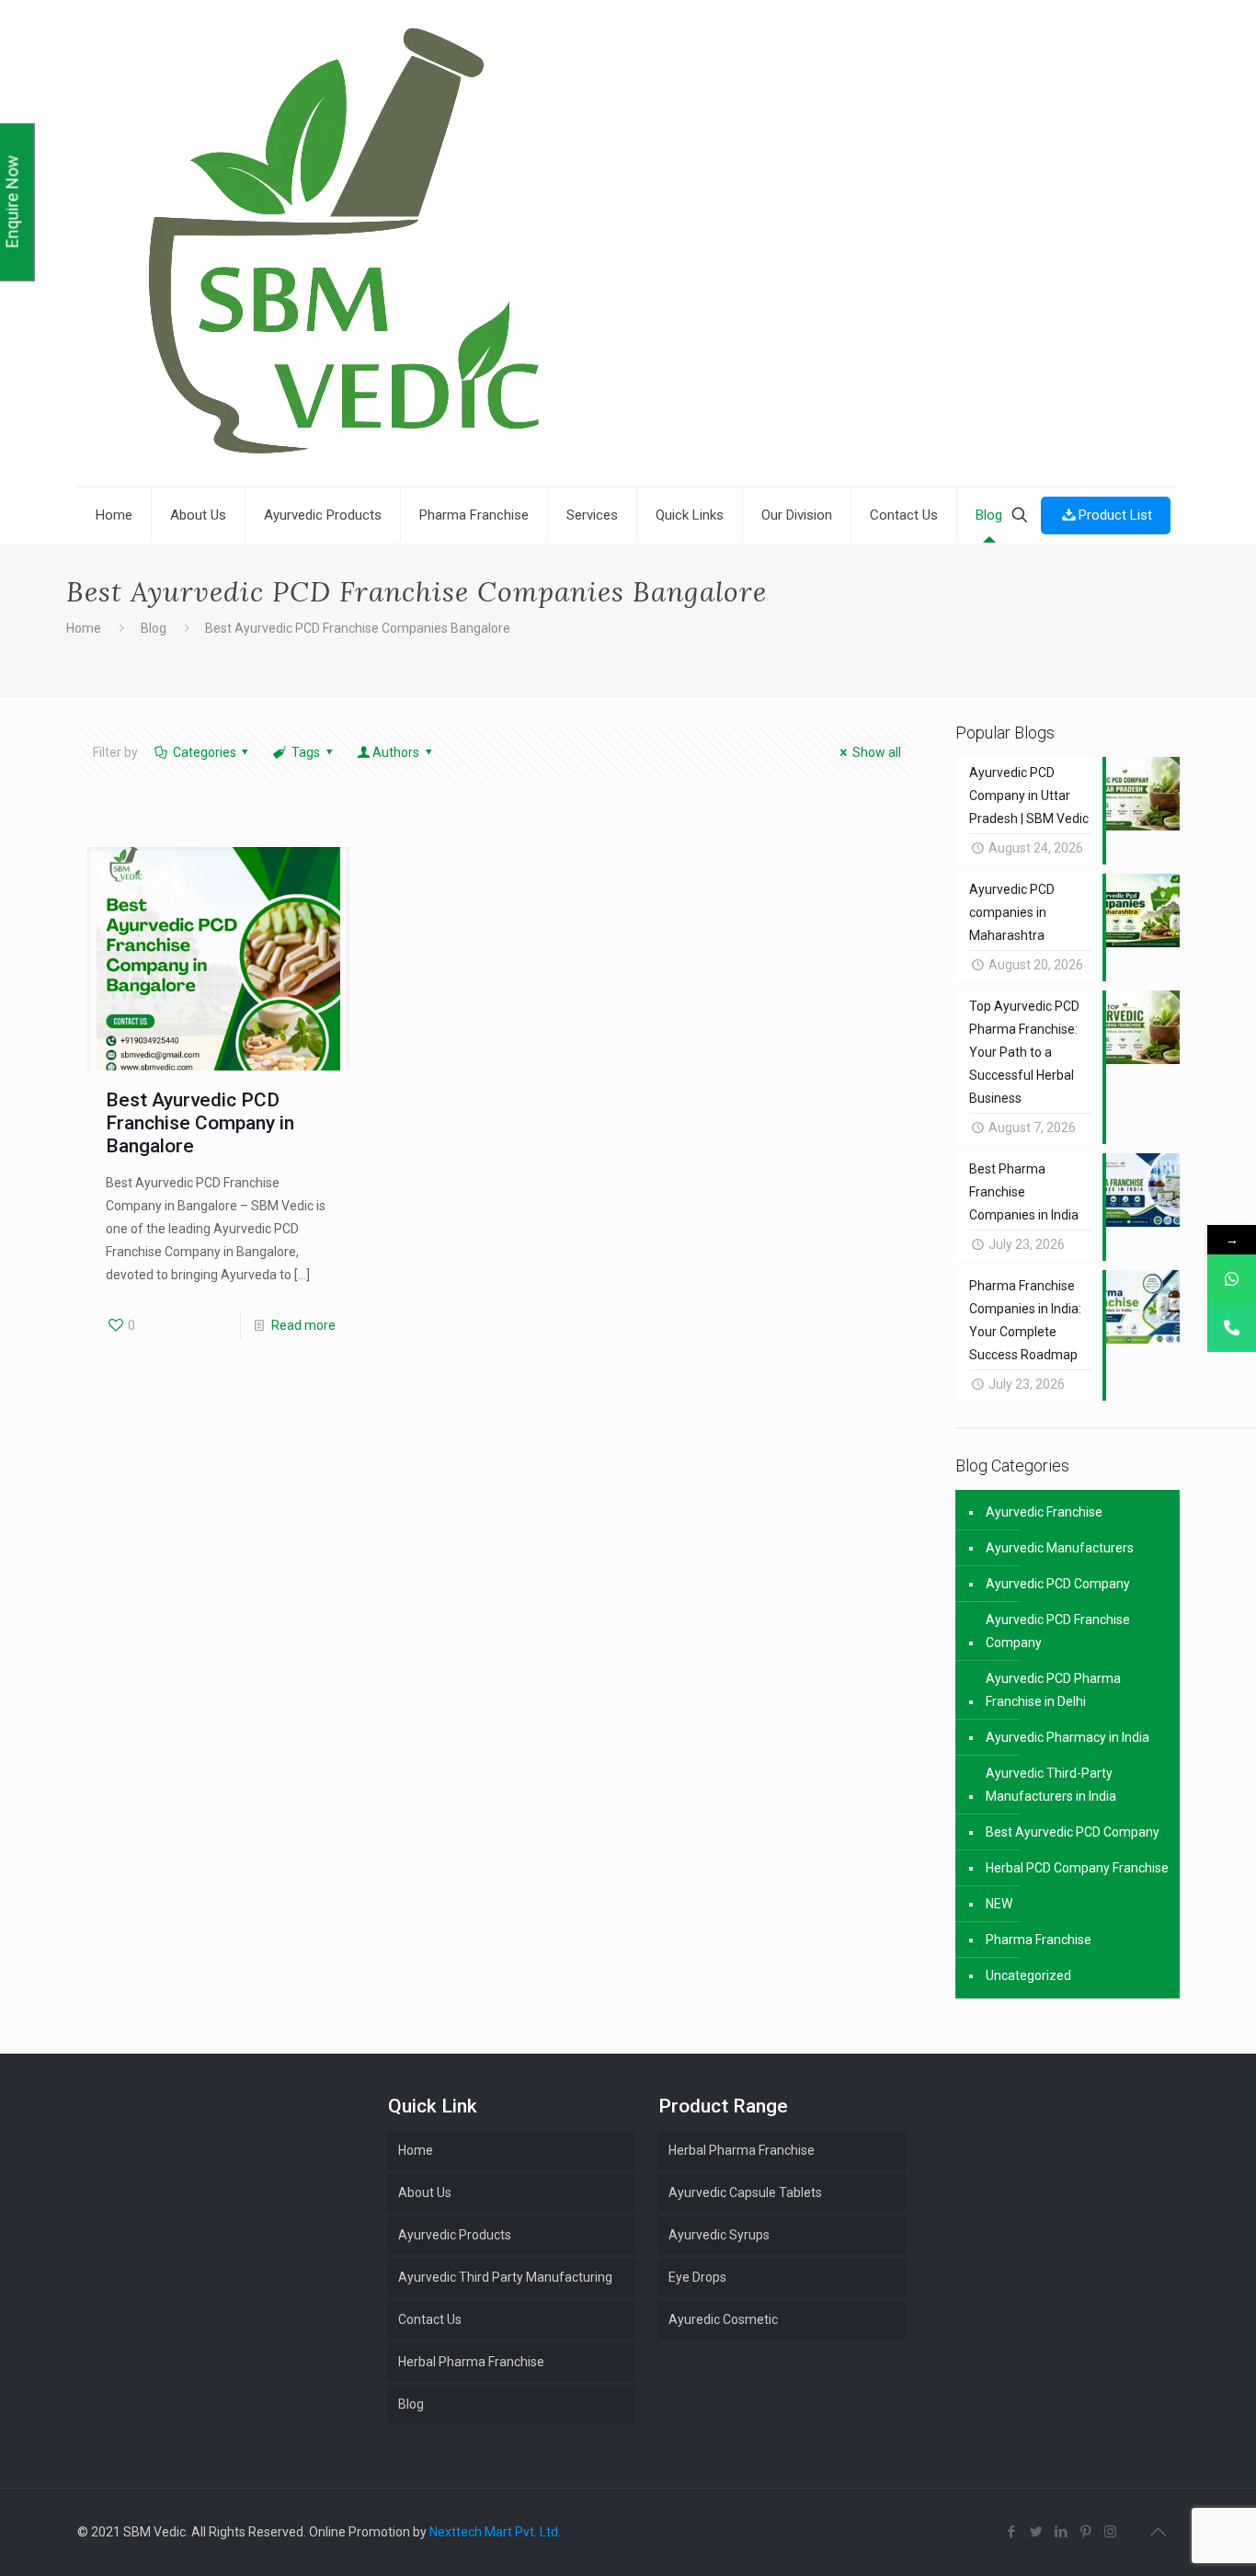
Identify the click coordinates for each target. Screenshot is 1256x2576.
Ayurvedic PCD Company (1058, 1584)
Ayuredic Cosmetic (723, 2319)
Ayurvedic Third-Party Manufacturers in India (1051, 1785)
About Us (425, 2192)
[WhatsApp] (1232, 1279)
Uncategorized (1028, 1975)
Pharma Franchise (1039, 1940)
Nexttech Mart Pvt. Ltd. (495, 2532)
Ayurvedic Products (455, 2235)
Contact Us (430, 2319)
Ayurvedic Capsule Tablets (745, 2192)
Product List (1115, 515)
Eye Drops (697, 2277)
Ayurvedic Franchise (1044, 1512)
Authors (396, 752)
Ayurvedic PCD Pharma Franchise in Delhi (1053, 1690)
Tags (306, 752)
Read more (303, 1325)
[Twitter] (1036, 2532)
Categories (205, 752)
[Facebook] (1011, 2532)
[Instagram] (1110, 2532)
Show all (877, 752)
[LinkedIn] (1061, 2532)
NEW (999, 1904)
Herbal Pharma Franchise (742, 2150)
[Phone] (1232, 1328)
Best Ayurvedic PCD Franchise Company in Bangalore (200, 1123)
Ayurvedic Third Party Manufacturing (505, 2277)
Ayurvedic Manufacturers (1060, 1548)
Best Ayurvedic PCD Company (1073, 1832)
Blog (154, 628)
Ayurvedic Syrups (719, 2235)
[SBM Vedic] (627, 246)
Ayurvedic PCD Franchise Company (1058, 1631)
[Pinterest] (1085, 2532)
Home (84, 628)
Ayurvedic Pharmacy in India (1068, 1737)
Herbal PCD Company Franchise (1077, 1868)
